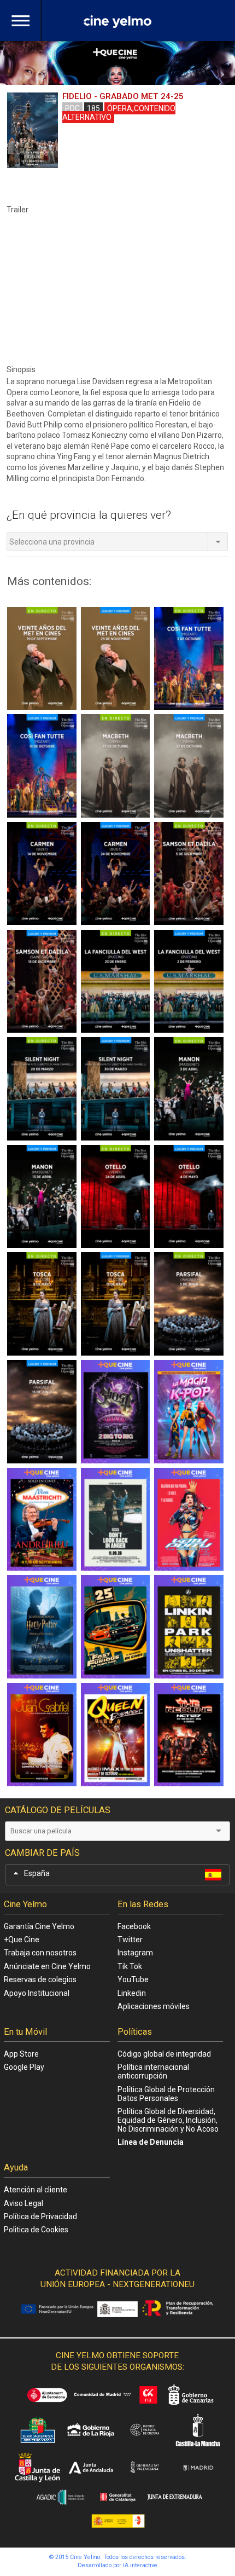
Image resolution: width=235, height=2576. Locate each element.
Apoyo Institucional (37, 1993)
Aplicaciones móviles (154, 2006)
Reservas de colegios (40, 1979)
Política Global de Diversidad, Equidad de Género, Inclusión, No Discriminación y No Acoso (168, 2120)
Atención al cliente (36, 2190)
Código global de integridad (164, 2054)
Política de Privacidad (40, 2216)
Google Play (24, 2067)
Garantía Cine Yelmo (39, 1926)
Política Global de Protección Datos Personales (166, 2094)
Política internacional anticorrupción (153, 2071)
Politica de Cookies (36, 2230)
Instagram (135, 1953)
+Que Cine (22, 1940)
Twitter (130, 1940)
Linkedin (132, 1993)
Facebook (134, 1926)
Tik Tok (130, 1966)
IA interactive (140, 2565)
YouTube (133, 1979)
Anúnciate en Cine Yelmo (47, 1966)
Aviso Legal (23, 2203)
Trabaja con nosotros (40, 1953)
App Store (21, 2054)
